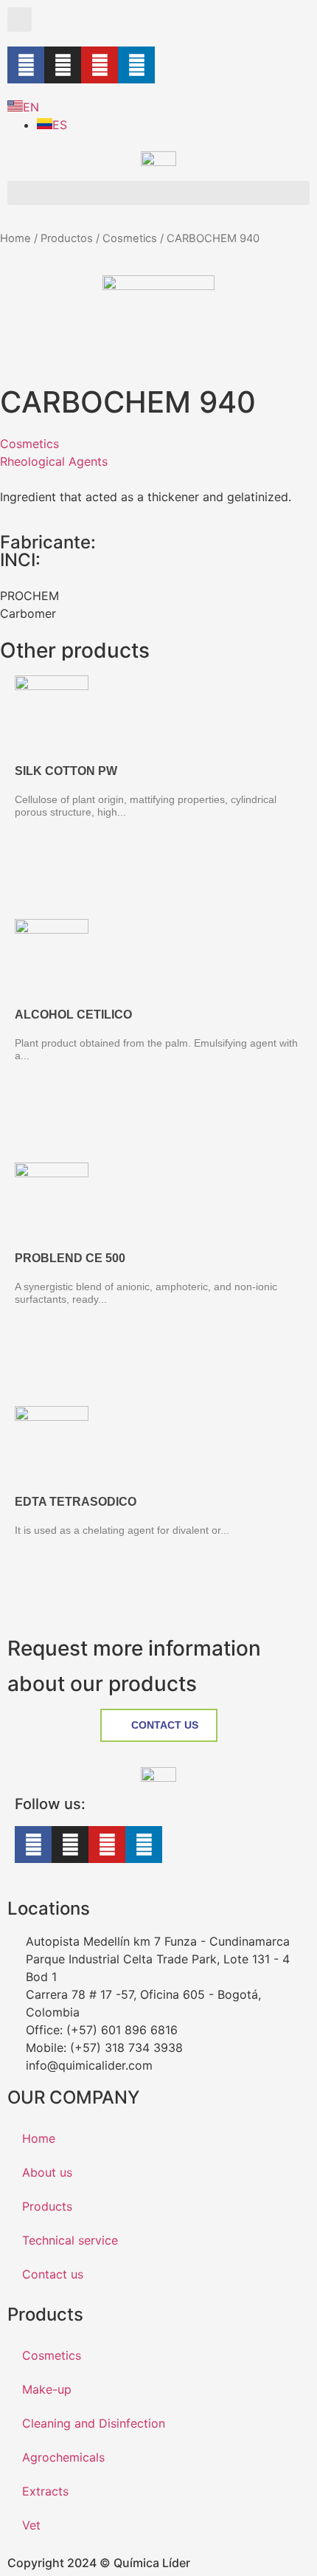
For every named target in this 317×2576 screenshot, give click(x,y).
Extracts (45, 2491)
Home (15, 238)
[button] (20, 20)
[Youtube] (100, 65)
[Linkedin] (136, 65)
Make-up (47, 2389)
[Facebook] (26, 65)
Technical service (70, 2240)
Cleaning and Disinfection (94, 2423)
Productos (67, 238)
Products (47, 2206)
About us (47, 2172)
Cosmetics (130, 238)
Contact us (53, 2274)
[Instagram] (63, 65)
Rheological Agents (54, 461)
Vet (31, 2525)
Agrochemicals (63, 2457)
